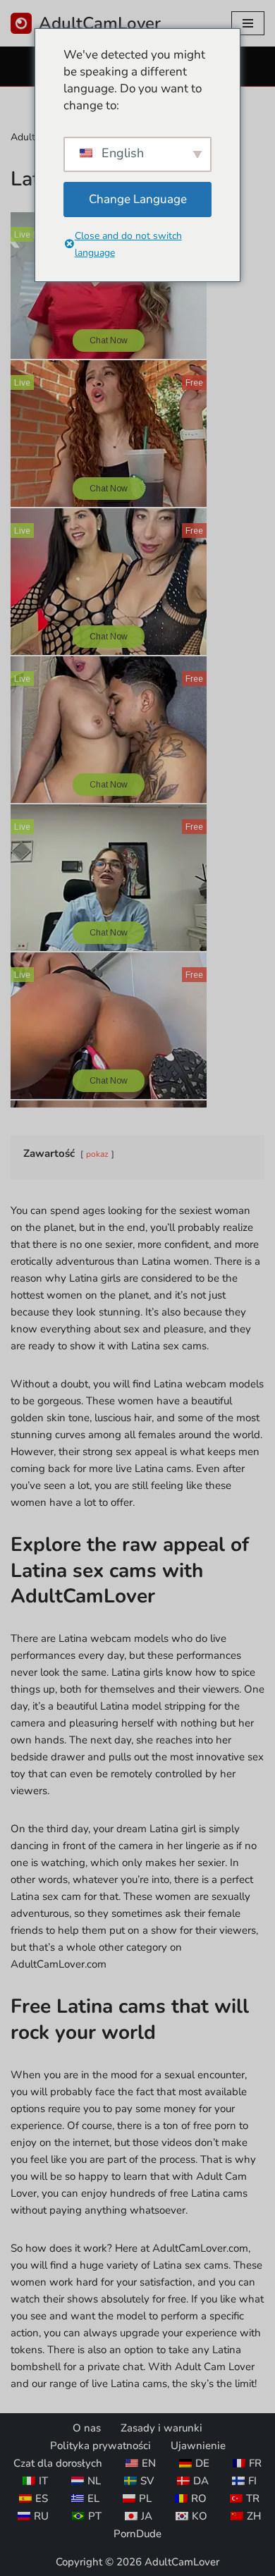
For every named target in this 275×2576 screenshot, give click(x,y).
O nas (87, 2428)
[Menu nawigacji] (248, 23)
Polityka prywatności (100, 2446)
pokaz (97, 1154)
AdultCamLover (182, 2562)
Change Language (138, 199)
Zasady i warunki (161, 2428)
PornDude (137, 2534)
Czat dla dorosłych (58, 2463)
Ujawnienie (198, 2446)
